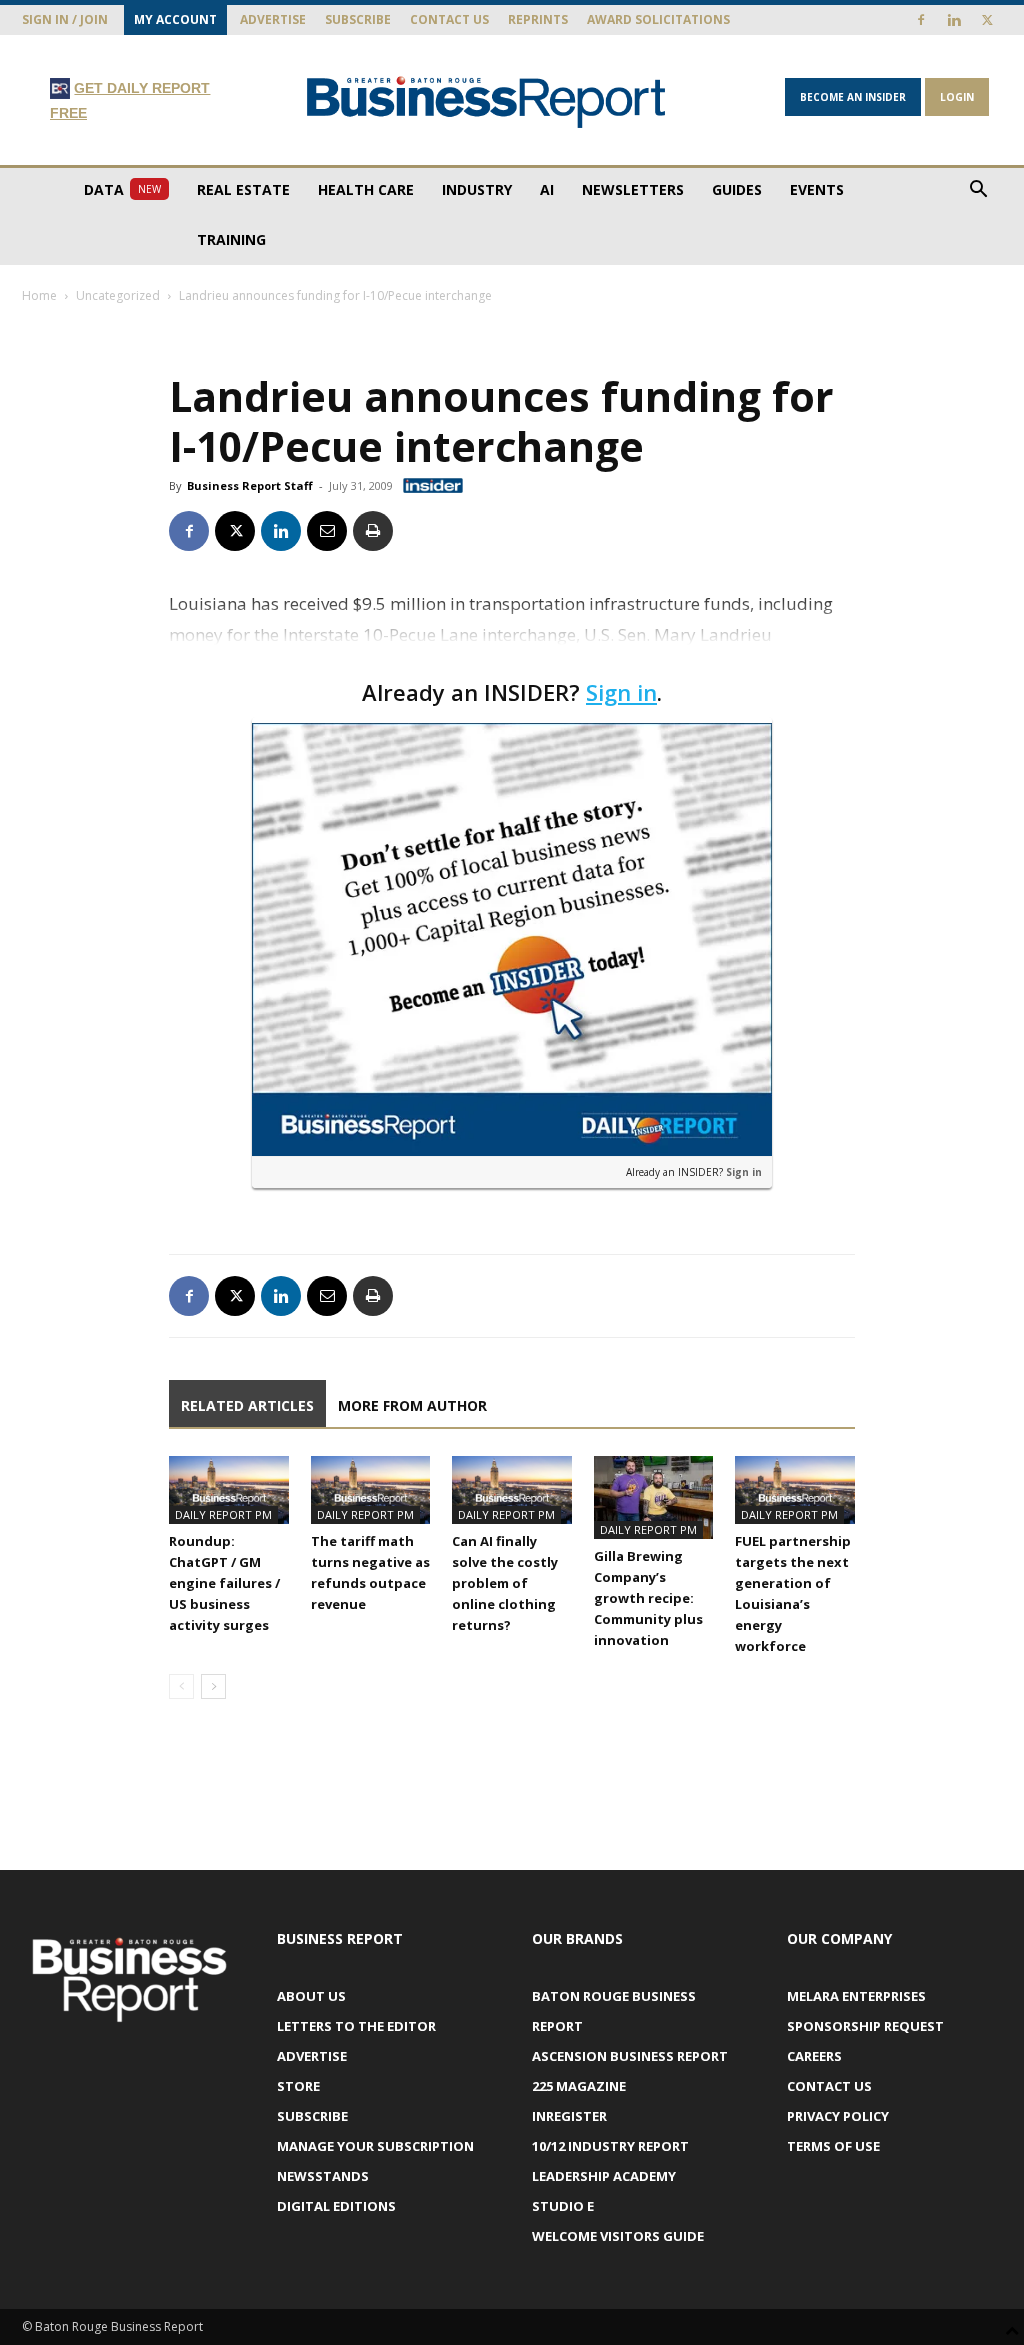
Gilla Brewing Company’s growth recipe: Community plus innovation (648, 1598)
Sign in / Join (65, 19)
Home (39, 295)
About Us (311, 1996)
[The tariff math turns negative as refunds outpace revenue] (371, 1489)
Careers (814, 2056)
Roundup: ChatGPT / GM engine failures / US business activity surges (224, 1583)
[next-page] (213, 1686)
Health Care (366, 189)
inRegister (569, 2116)
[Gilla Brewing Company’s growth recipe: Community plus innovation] (654, 1497)
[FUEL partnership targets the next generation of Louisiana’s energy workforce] (795, 1489)
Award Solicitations (658, 19)
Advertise (273, 19)
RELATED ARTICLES (247, 1405)
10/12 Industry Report (610, 2146)
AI (547, 189)
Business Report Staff (250, 485)
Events (817, 189)
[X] (987, 20)
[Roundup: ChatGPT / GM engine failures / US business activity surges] (229, 1489)
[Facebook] (921, 20)
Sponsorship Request (865, 2026)
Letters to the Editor (356, 2026)
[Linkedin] (954, 20)
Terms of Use (833, 2146)
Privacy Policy (838, 2116)
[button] (978, 191)
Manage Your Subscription (375, 2146)
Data (122, 189)
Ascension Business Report (630, 2056)
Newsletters (633, 189)
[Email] (327, 531)
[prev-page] (181, 1686)
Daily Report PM (223, 1514)
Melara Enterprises (856, 1996)
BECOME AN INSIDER (853, 97)
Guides (737, 189)
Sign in (621, 692)
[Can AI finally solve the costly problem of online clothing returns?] (512, 1489)
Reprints (538, 19)
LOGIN (957, 97)
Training (231, 239)
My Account (175, 19)
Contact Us (449, 19)
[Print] (373, 531)
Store (298, 2086)
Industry (477, 189)
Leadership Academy (604, 2176)
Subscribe (358, 19)
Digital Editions (336, 2206)
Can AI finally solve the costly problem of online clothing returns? (505, 1583)
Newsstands (323, 2176)
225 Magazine (579, 2086)
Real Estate (243, 189)
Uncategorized (118, 295)
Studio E (563, 2206)
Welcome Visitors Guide (618, 2236)
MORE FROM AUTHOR (412, 1405)
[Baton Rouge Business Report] (486, 101)
